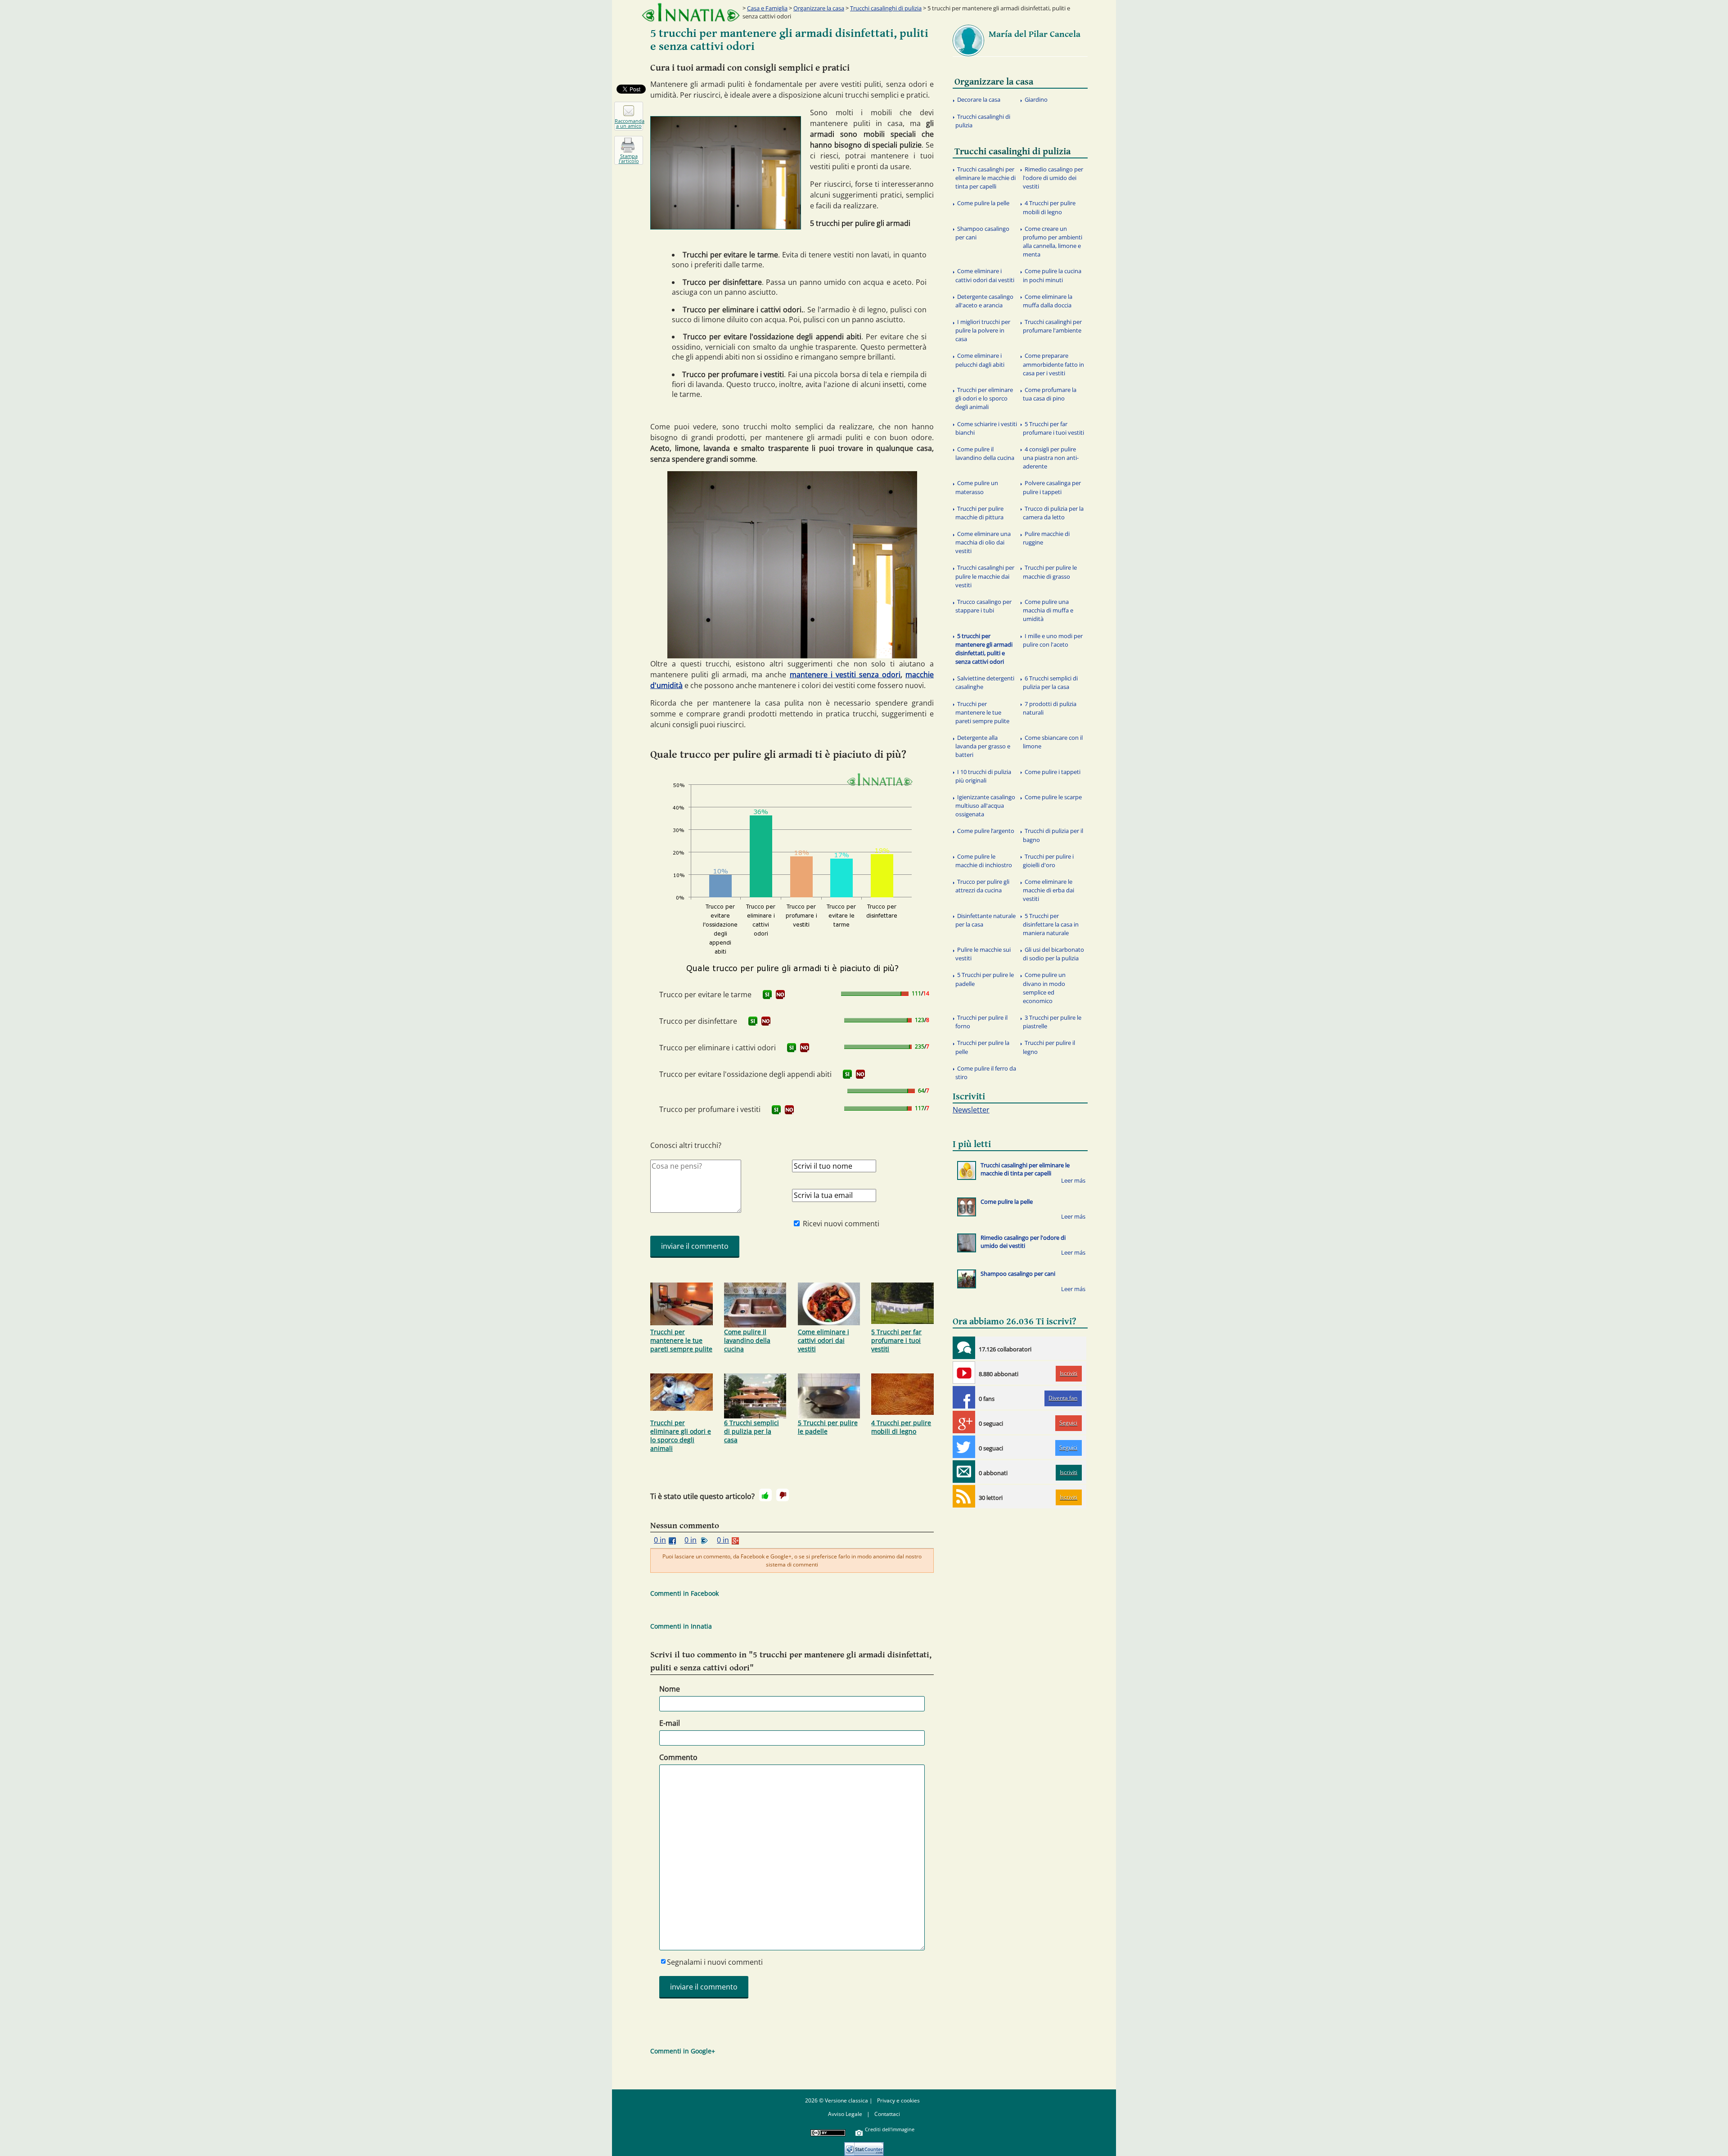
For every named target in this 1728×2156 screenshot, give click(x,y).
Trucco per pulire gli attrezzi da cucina (982, 886)
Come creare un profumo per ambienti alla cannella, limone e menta (1053, 242)
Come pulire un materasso (977, 487)
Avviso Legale (845, 2114)
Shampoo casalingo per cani (982, 233)
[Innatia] (964, 1348)
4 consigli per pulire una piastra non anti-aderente (1051, 458)
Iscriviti (1069, 1373)
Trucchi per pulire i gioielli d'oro (1048, 861)
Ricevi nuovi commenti (841, 1224)
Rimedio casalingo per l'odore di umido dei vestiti (1053, 178)
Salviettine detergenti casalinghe (985, 682)
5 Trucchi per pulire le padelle (828, 1427)
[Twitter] (964, 1447)
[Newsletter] (964, 1472)
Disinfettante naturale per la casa (985, 920)
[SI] (767, 995)
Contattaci (887, 2114)
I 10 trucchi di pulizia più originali (983, 776)
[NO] (780, 995)
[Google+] (964, 1422)
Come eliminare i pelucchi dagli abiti (980, 360)
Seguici (1068, 1423)
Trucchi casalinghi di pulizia (886, 8)
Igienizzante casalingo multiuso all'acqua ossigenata (985, 806)
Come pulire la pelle (983, 203)
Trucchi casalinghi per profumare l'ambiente (1052, 326)
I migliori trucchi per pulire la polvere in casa (983, 330)
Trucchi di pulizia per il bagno (1053, 835)
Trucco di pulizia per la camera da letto (1053, 513)
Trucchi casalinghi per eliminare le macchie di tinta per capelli (985, 178)
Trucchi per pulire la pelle (982, 1047)
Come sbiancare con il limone (1053, 742)
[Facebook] (964, 1397)
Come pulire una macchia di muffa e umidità (1048, 610)
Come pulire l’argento (986, 831)
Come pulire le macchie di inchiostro (984, 861)
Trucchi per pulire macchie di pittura (979, 513)
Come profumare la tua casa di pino (1050, 394)
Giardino (1036, 99)
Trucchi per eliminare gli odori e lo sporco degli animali (681, 1436)
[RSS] (964, 1496)
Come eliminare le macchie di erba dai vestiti (1048, 890)
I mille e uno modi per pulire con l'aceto (1053, 640)
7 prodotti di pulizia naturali (1050, 708)
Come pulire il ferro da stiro (986, 1073)
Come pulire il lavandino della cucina (747, 1340)
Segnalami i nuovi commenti (715, 1962)
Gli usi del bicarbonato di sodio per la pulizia (1053, 954)
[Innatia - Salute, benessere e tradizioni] (691, 12)
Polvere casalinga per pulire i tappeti (1052, 487)
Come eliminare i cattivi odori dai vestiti (823, 1340)
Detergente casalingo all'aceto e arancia (984, 301)
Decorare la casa (979, 99)
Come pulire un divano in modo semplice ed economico (1044, 988)
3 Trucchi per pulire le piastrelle (1052, 1022)
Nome (670, 1689)
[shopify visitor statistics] (864, 2146)
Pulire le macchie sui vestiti (983, 954)
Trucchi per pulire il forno (981, 1022)
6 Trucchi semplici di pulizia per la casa (751, 1431)
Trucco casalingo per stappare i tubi (983, 606)
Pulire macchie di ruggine (1046, 538)
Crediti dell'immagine (890, 2129)
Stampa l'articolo (629, 158)
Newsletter (971, 1110)
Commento (678, 1757)
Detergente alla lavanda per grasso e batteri (983, 746)
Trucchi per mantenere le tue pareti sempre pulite (681, 1340)
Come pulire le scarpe (1053, 797)
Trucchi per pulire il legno (1049, 1047)
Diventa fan (1063, 1398)
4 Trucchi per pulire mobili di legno (901, 1427)
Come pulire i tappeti (1053, 772)
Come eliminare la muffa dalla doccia (1048, 301)
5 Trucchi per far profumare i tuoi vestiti (896, 1340)
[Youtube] (964, 1373)
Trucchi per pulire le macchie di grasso (1050, 572)
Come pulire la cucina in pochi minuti (1052, 275)
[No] (783, 1495)
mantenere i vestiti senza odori (845, 675)
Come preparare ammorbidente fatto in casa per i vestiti (1053, 364)
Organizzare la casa (819, 8)
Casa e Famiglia (767, 8)
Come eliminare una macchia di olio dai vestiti (983, 542)
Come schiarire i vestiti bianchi (986, 428)
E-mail (670, 1723)
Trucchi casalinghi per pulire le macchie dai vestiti (985, 576)
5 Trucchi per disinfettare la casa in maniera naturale (1051, 924)
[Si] (765, 1495)
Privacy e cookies (898, 2100)
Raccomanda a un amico (629, 123)
